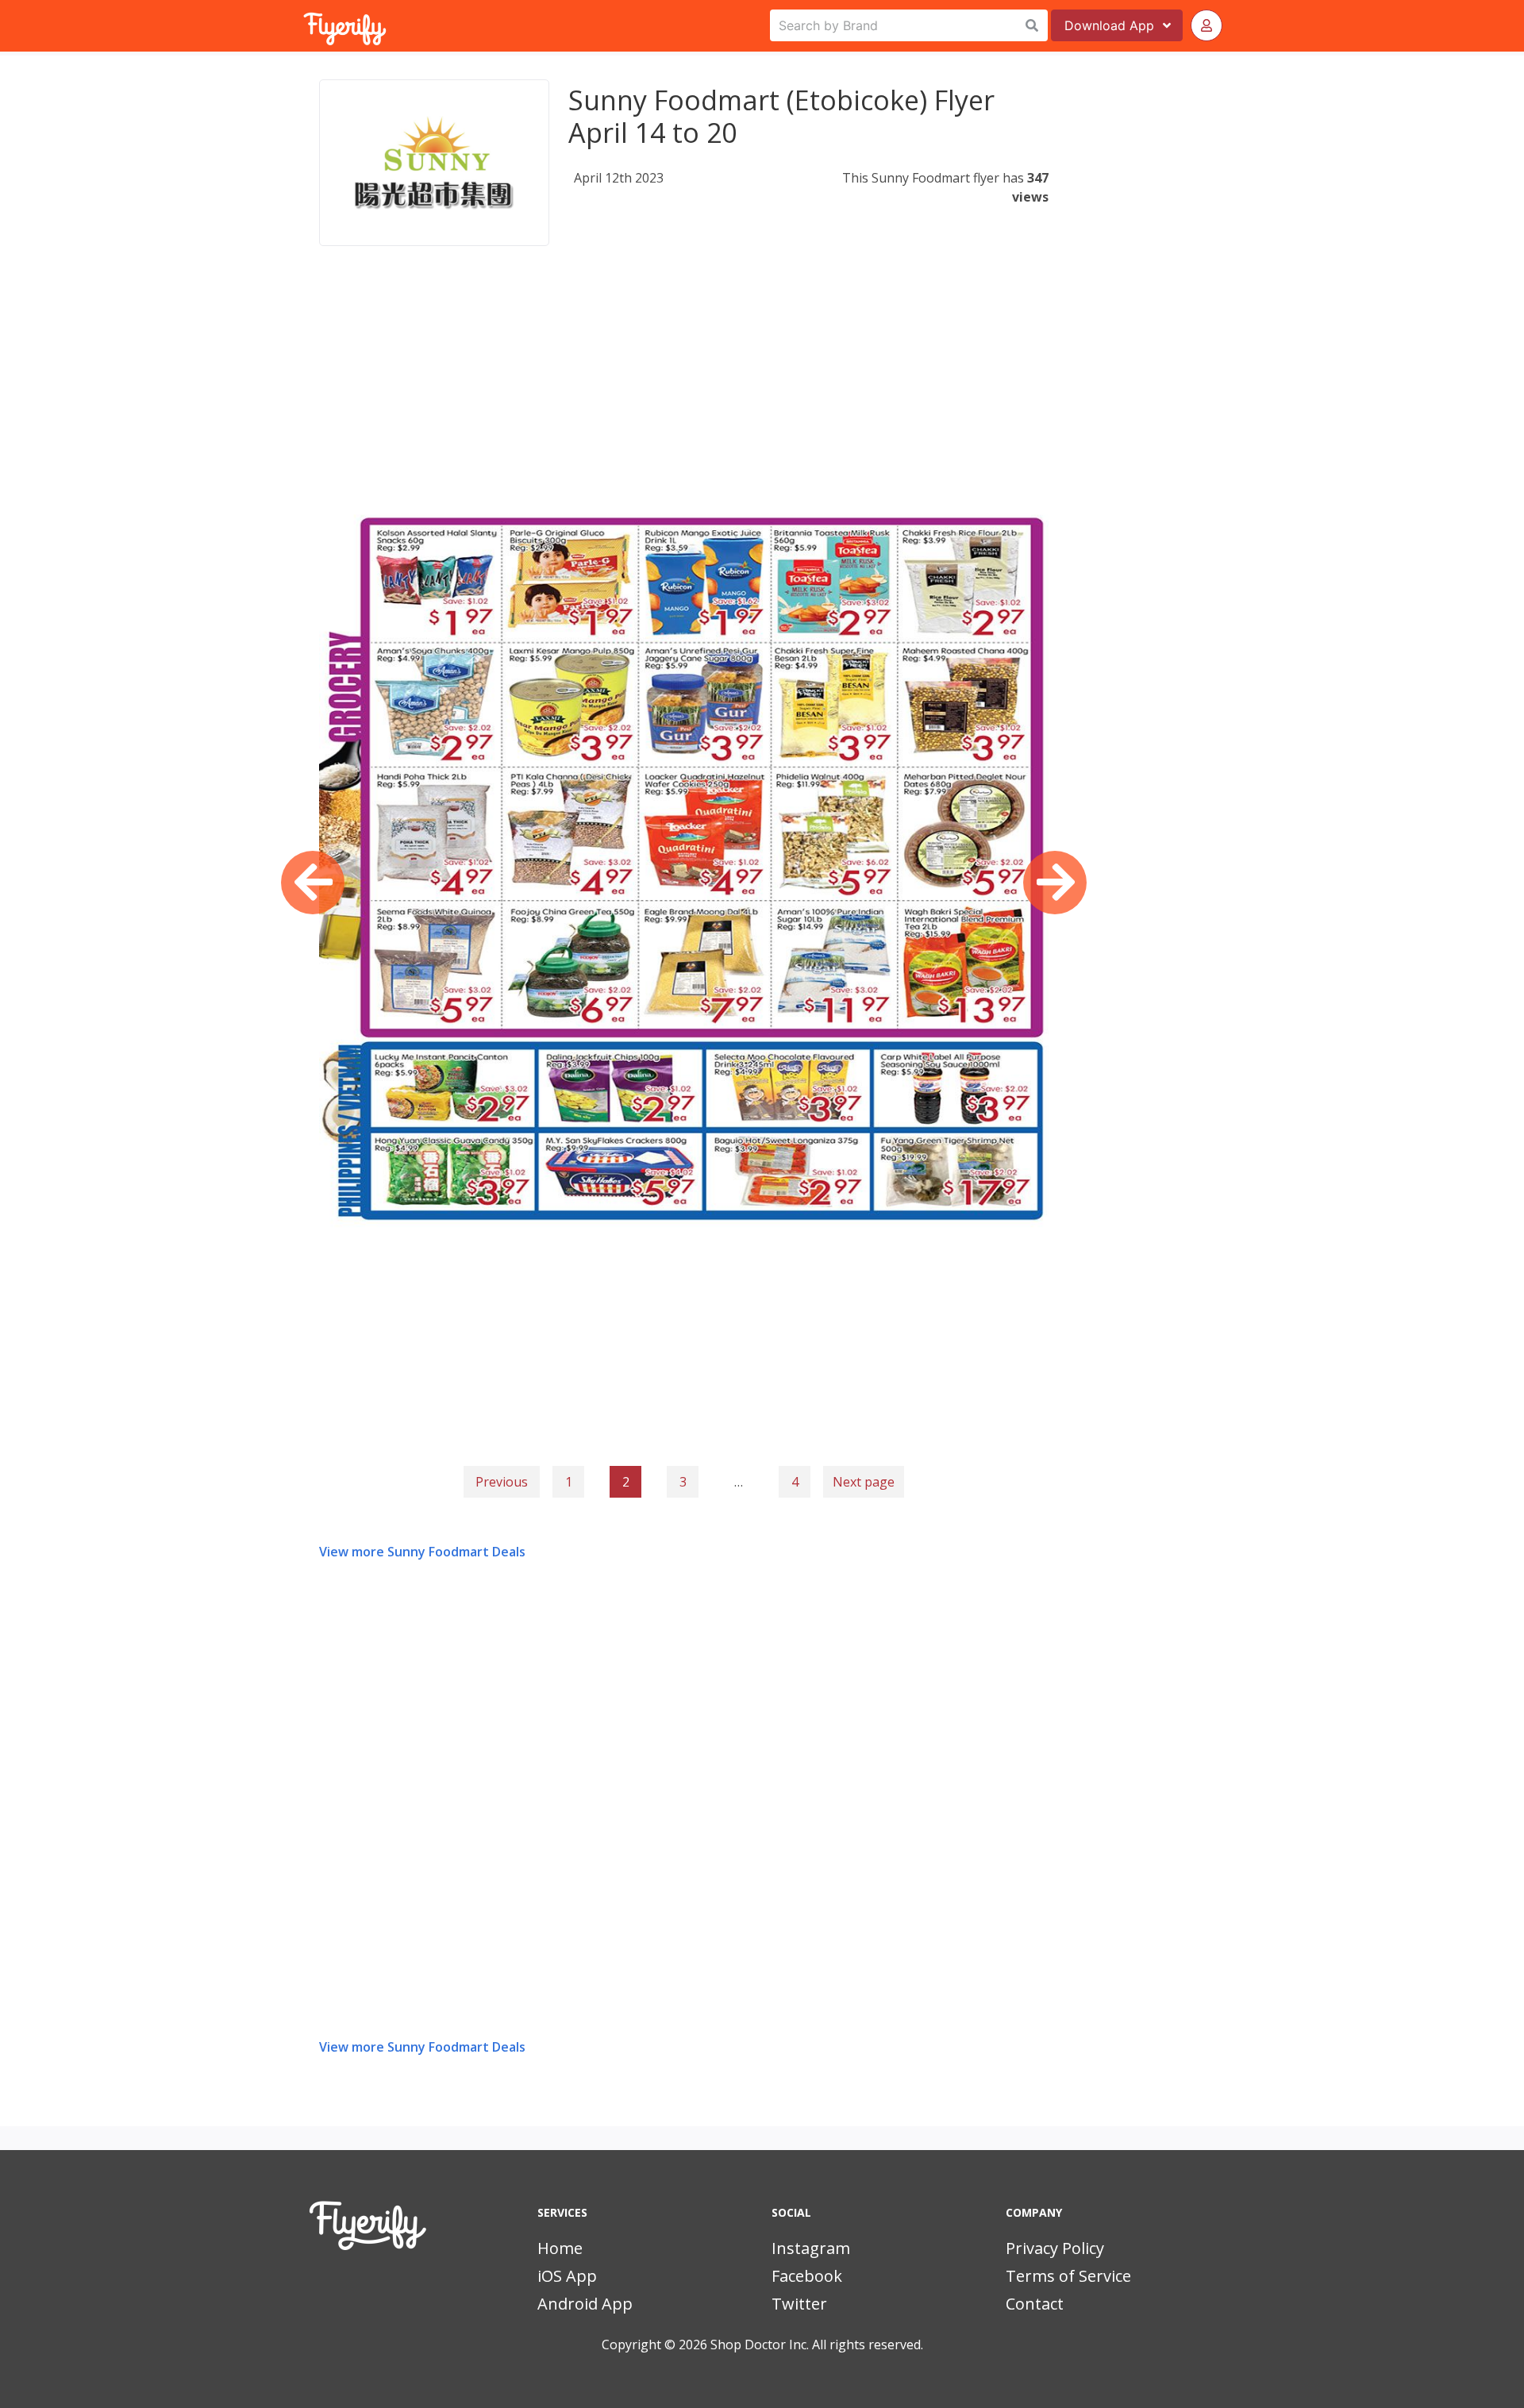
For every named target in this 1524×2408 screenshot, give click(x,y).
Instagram (811, 2248)
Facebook (807, 2276)
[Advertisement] (684, 392)
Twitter (799, 2304)
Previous (502, 1482)
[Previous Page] (313, 883)
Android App (585, 2304)
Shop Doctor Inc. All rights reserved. (817, 2345)
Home (560, 2248)
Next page (864, 1482)
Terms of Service (1068, 2276)
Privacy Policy (1055, 2248)
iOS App (567, 2276)
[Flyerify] (305, 25)
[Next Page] (1055, 883)
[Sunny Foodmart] (434, 163)
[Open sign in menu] (1206, 25)
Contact (1035, 2304)
